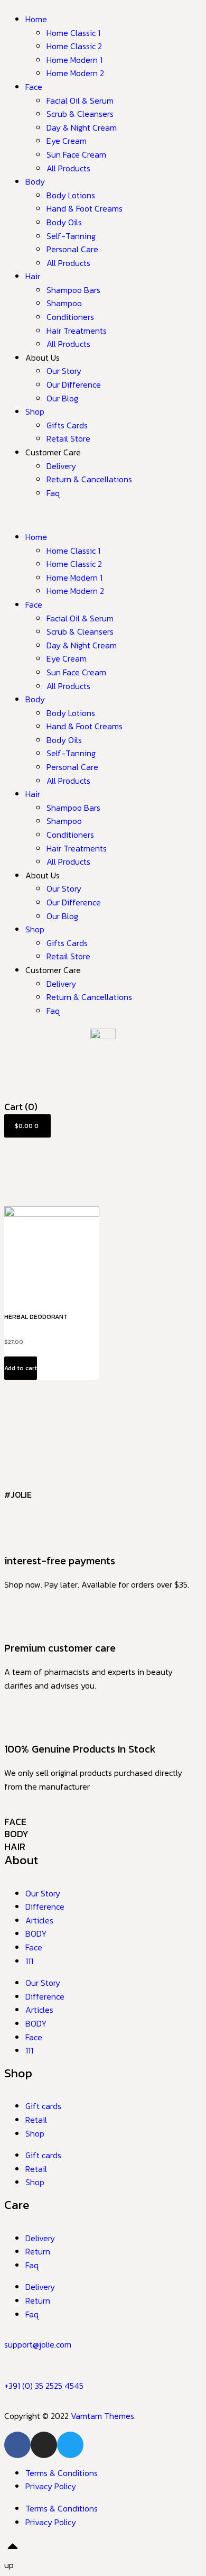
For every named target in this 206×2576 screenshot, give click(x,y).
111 (29, 1961)
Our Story (64, 371)
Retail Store (68, 438)
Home (36, 19)
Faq (53, 493)
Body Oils (64, 222)
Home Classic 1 (73, 33)
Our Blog (62, 398)
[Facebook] (17, 2445)
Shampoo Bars (73, 290)
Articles (39, 1920)
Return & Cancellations (89, 479)
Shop (35, 411)
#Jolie (18, 1495)
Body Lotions (71, 195)
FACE (15, 1822)
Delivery (61, 466)
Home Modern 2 (75, 73)
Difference (45, 1906)
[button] (103, 515)
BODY (16, 1834)
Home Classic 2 (74, 46)
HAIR (15, 1846)
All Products (68, 168)
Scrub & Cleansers (80, 114)
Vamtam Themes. (103, 2416)
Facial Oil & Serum (80, 100)
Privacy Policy (51, 2486)
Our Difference (74, 384)
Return (38, 2251)
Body (35, 181)
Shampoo (64, 303)
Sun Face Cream (76, 154)
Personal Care (72, 249)
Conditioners (70, 317)
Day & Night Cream (82, 127)
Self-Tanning (71, 236)
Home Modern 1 (74, 60)
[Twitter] (70, 2445)
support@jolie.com (38, 2344)
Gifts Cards (67, 425)
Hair (33, 276)
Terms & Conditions (62, 2473)
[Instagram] (44, 2445)
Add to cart (21, 1368)
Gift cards (43, 2106)
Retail (36, 2120)
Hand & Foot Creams (85, 208)
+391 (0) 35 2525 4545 (44, 2386)
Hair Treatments (77, 331)
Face (34, 87)
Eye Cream (67, 141)
